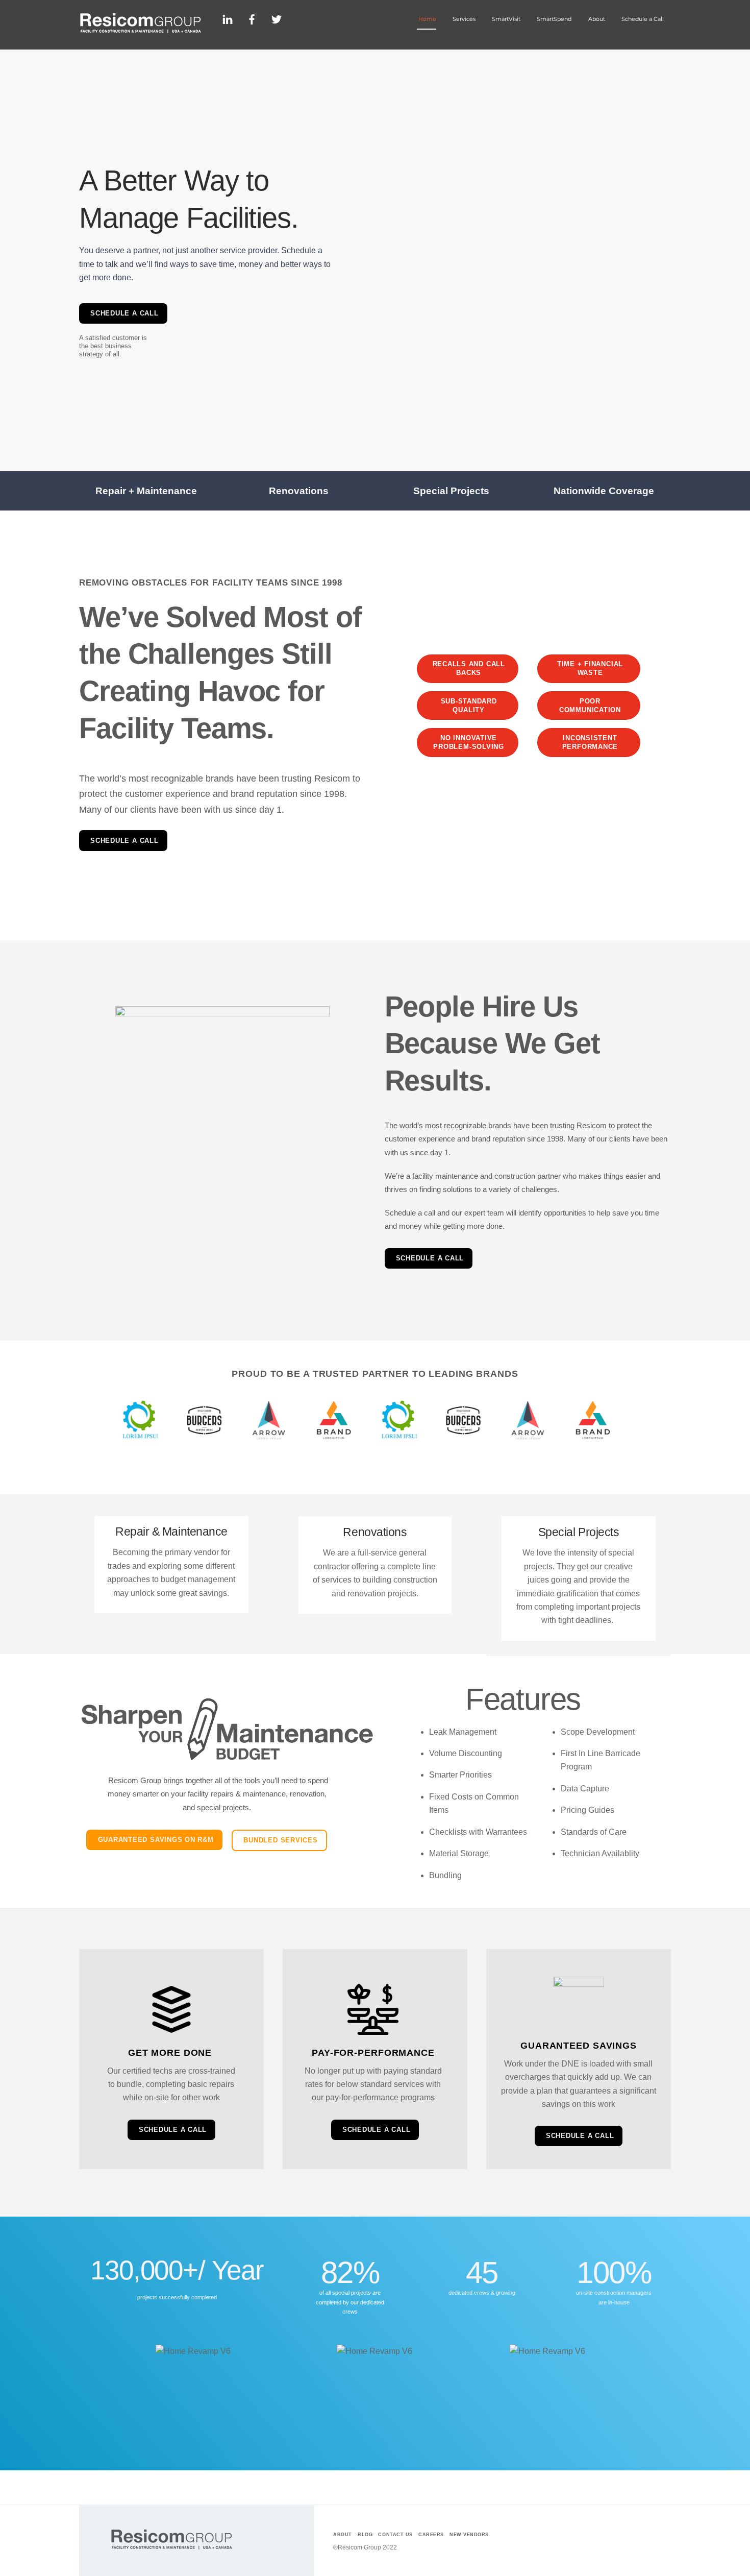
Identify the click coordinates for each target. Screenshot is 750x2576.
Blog (365, 2535)
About (597, 19)
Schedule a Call (643, 19)
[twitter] (277, 18)
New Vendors (469, 2535)
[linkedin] (228, 18)
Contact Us (395, 2535)
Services (464, 19)
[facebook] (252, 18)
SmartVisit (506, 19)
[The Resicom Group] (140, 30)
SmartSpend (554, 19)
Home (427, 19)
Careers (431, 2535)
